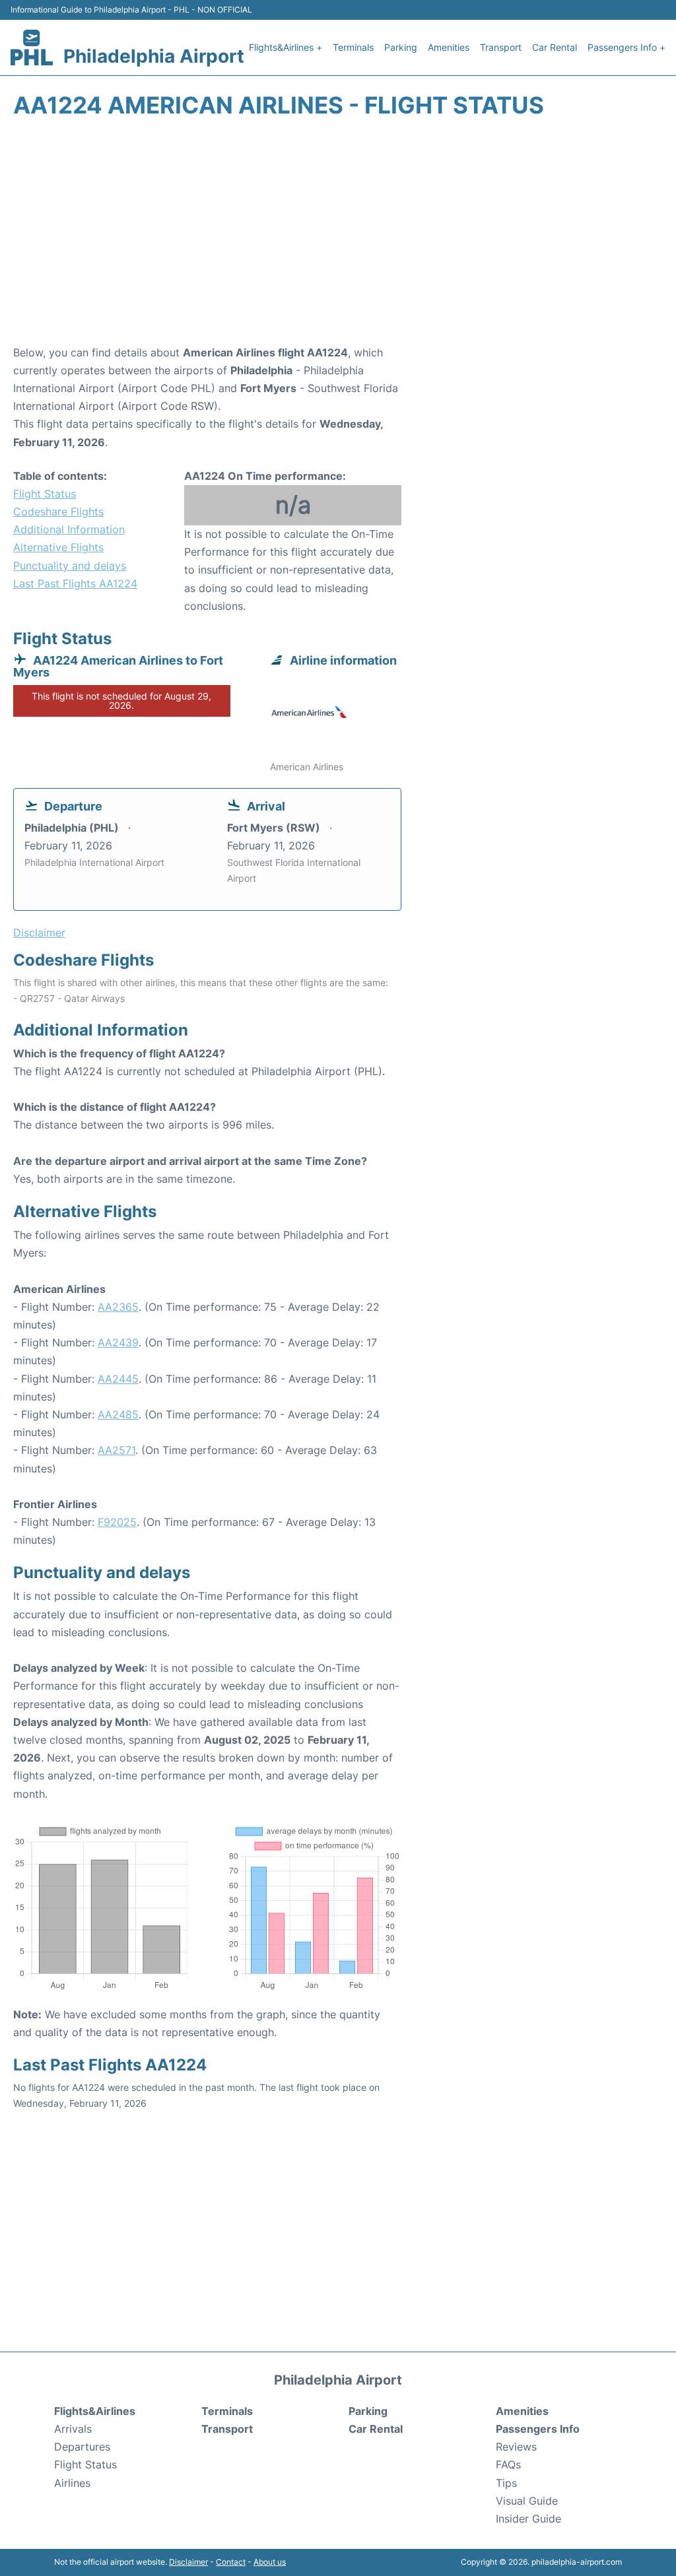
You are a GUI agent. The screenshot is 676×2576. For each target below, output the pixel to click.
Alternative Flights (58, 547)
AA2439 (118, 1342)
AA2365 (118, 1307)
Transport (501, 47)
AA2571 (117, 1450)
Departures (82, 2447)
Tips (506, 2483)
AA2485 (118, 1414)
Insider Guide (528, 2519)
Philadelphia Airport (154, 56)
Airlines (72, 2483)
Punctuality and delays (70, 566)
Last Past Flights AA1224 (75, 583)
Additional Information (69, 529)
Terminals (353, 47)
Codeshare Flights (58, 512)
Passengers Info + (626, 47)
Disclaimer (188, 2562)
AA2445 (118, 1379)
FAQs (508, 2464)
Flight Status (45, 494)
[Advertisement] (338, 238)
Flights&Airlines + (286, 47)
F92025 (117, 1522)
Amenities (449, 47)
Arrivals (73, 2429)
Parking (401, 47)
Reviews (516, 2447)
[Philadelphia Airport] (32, 48)
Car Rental (555, 47)
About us (270, 2562)
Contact (231, 2562)
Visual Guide (527, 2501)
